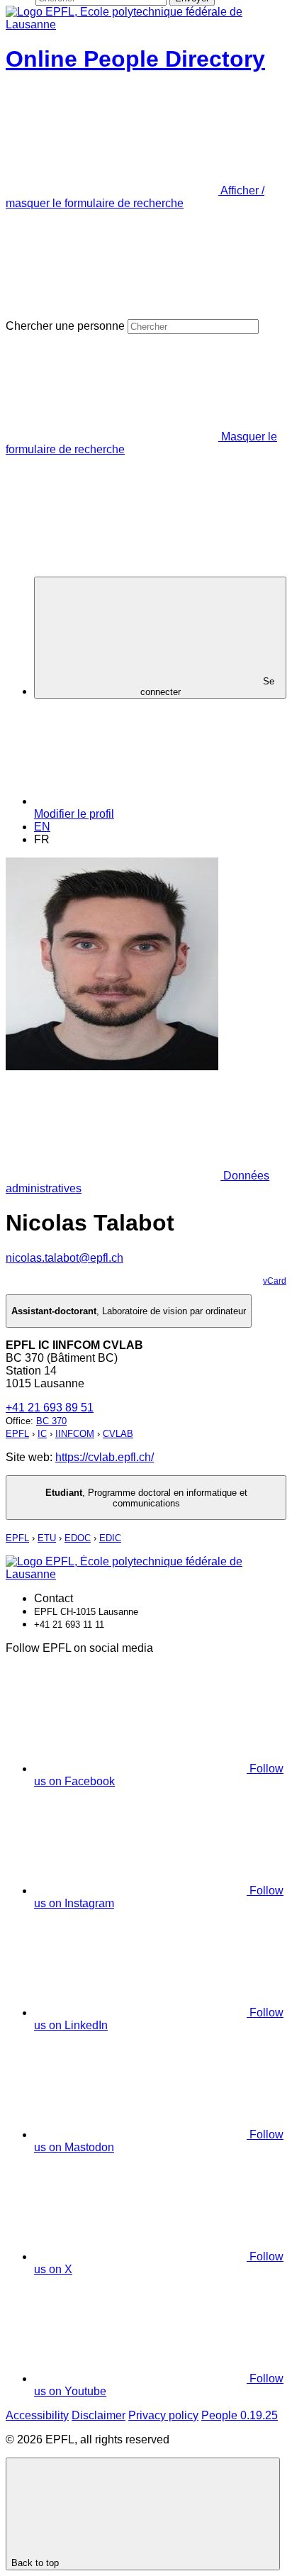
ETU (47, 1538)
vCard (275, 1281)
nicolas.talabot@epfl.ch (64, 1258)
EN (42, 827)
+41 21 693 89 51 (50, 1408)
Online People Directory (135, 59)
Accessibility (37, 2415)
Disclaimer (99, 2415)
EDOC (78, 1538)
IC (42, 1434)
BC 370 (51, 1421)
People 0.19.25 (240, 2415)
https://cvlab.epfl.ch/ (105, 1457)
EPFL (17, 1434)
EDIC (110, 1538)
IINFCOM (75, 1434)
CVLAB (118, 1434)
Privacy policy (163, 2415)
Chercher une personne (65, 326)
